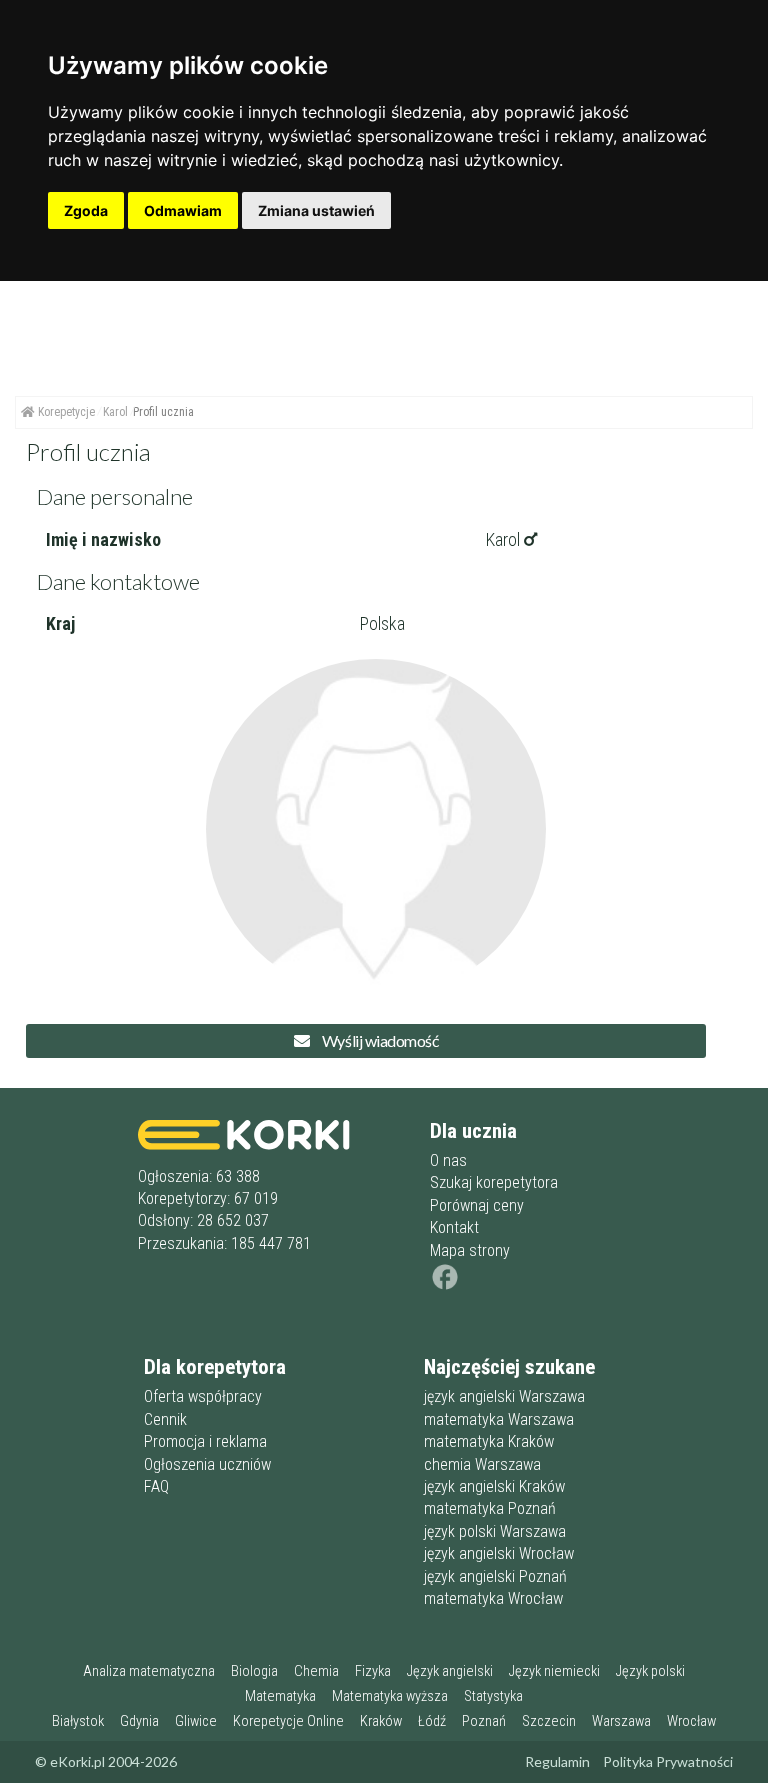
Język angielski (450, 1671)
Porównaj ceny (477, 1205)
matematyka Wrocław (493, 1598)
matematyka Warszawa (499, 1419)
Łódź (432, 1721)
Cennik (165, 1419)
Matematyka (280, 1696)
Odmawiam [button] (183, 210)
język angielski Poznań (495, 1576)
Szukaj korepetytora (494, 1182)
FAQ (156, 1486)
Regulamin (557, 1761)
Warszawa (621, 1721)
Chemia (316, 1671)
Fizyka (373, 1671)
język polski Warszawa (495, 1531)
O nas (448, 1160)
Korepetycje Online (288, 1721)
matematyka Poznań (490, 1508)
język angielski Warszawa (504, 1396)
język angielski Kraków (494, 1486)
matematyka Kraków (489, 1441)
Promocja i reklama (205, 1441)
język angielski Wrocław (499, 1553)
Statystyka (493, 1696)
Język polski (650, 1671)
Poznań (484, 1721)
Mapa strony (470, 1250)
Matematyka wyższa (390, 1696)
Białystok (78, 1721)
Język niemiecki (554, 1671)
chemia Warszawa (482, 1464)
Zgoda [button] (86, 210)
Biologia (254, 1671)
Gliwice (196, 1721)
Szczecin (549, 1721)
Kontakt (454, 1227)
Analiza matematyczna (149, 1671)
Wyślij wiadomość (378, 1040)
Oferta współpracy (203, 1396)
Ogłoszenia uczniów (207, 1464)
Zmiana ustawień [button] (316, 210)
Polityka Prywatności (668, 1761)
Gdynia (139, 1721)
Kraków (381, 1721)
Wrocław (691, 1721)
